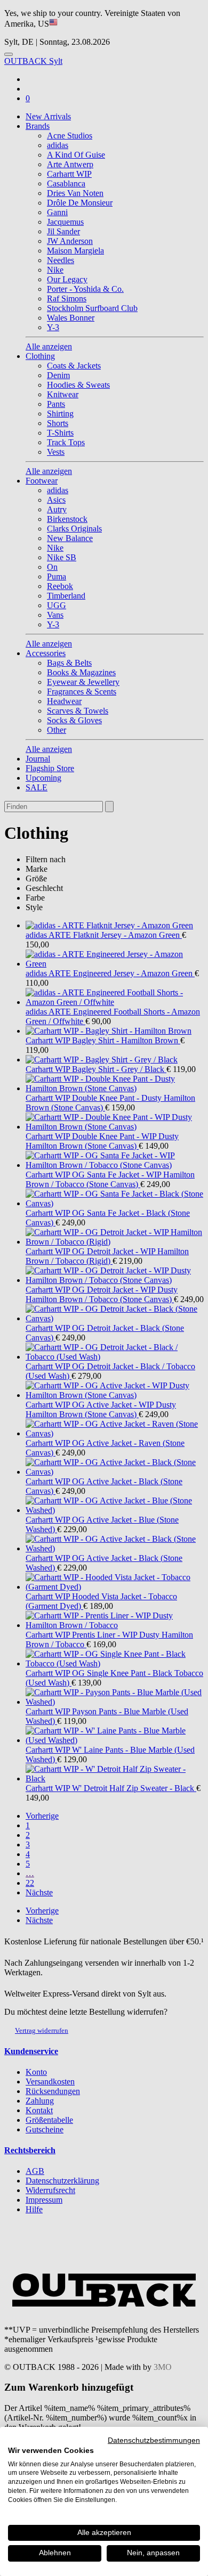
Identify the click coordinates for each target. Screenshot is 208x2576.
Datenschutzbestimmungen (154, 2440)
